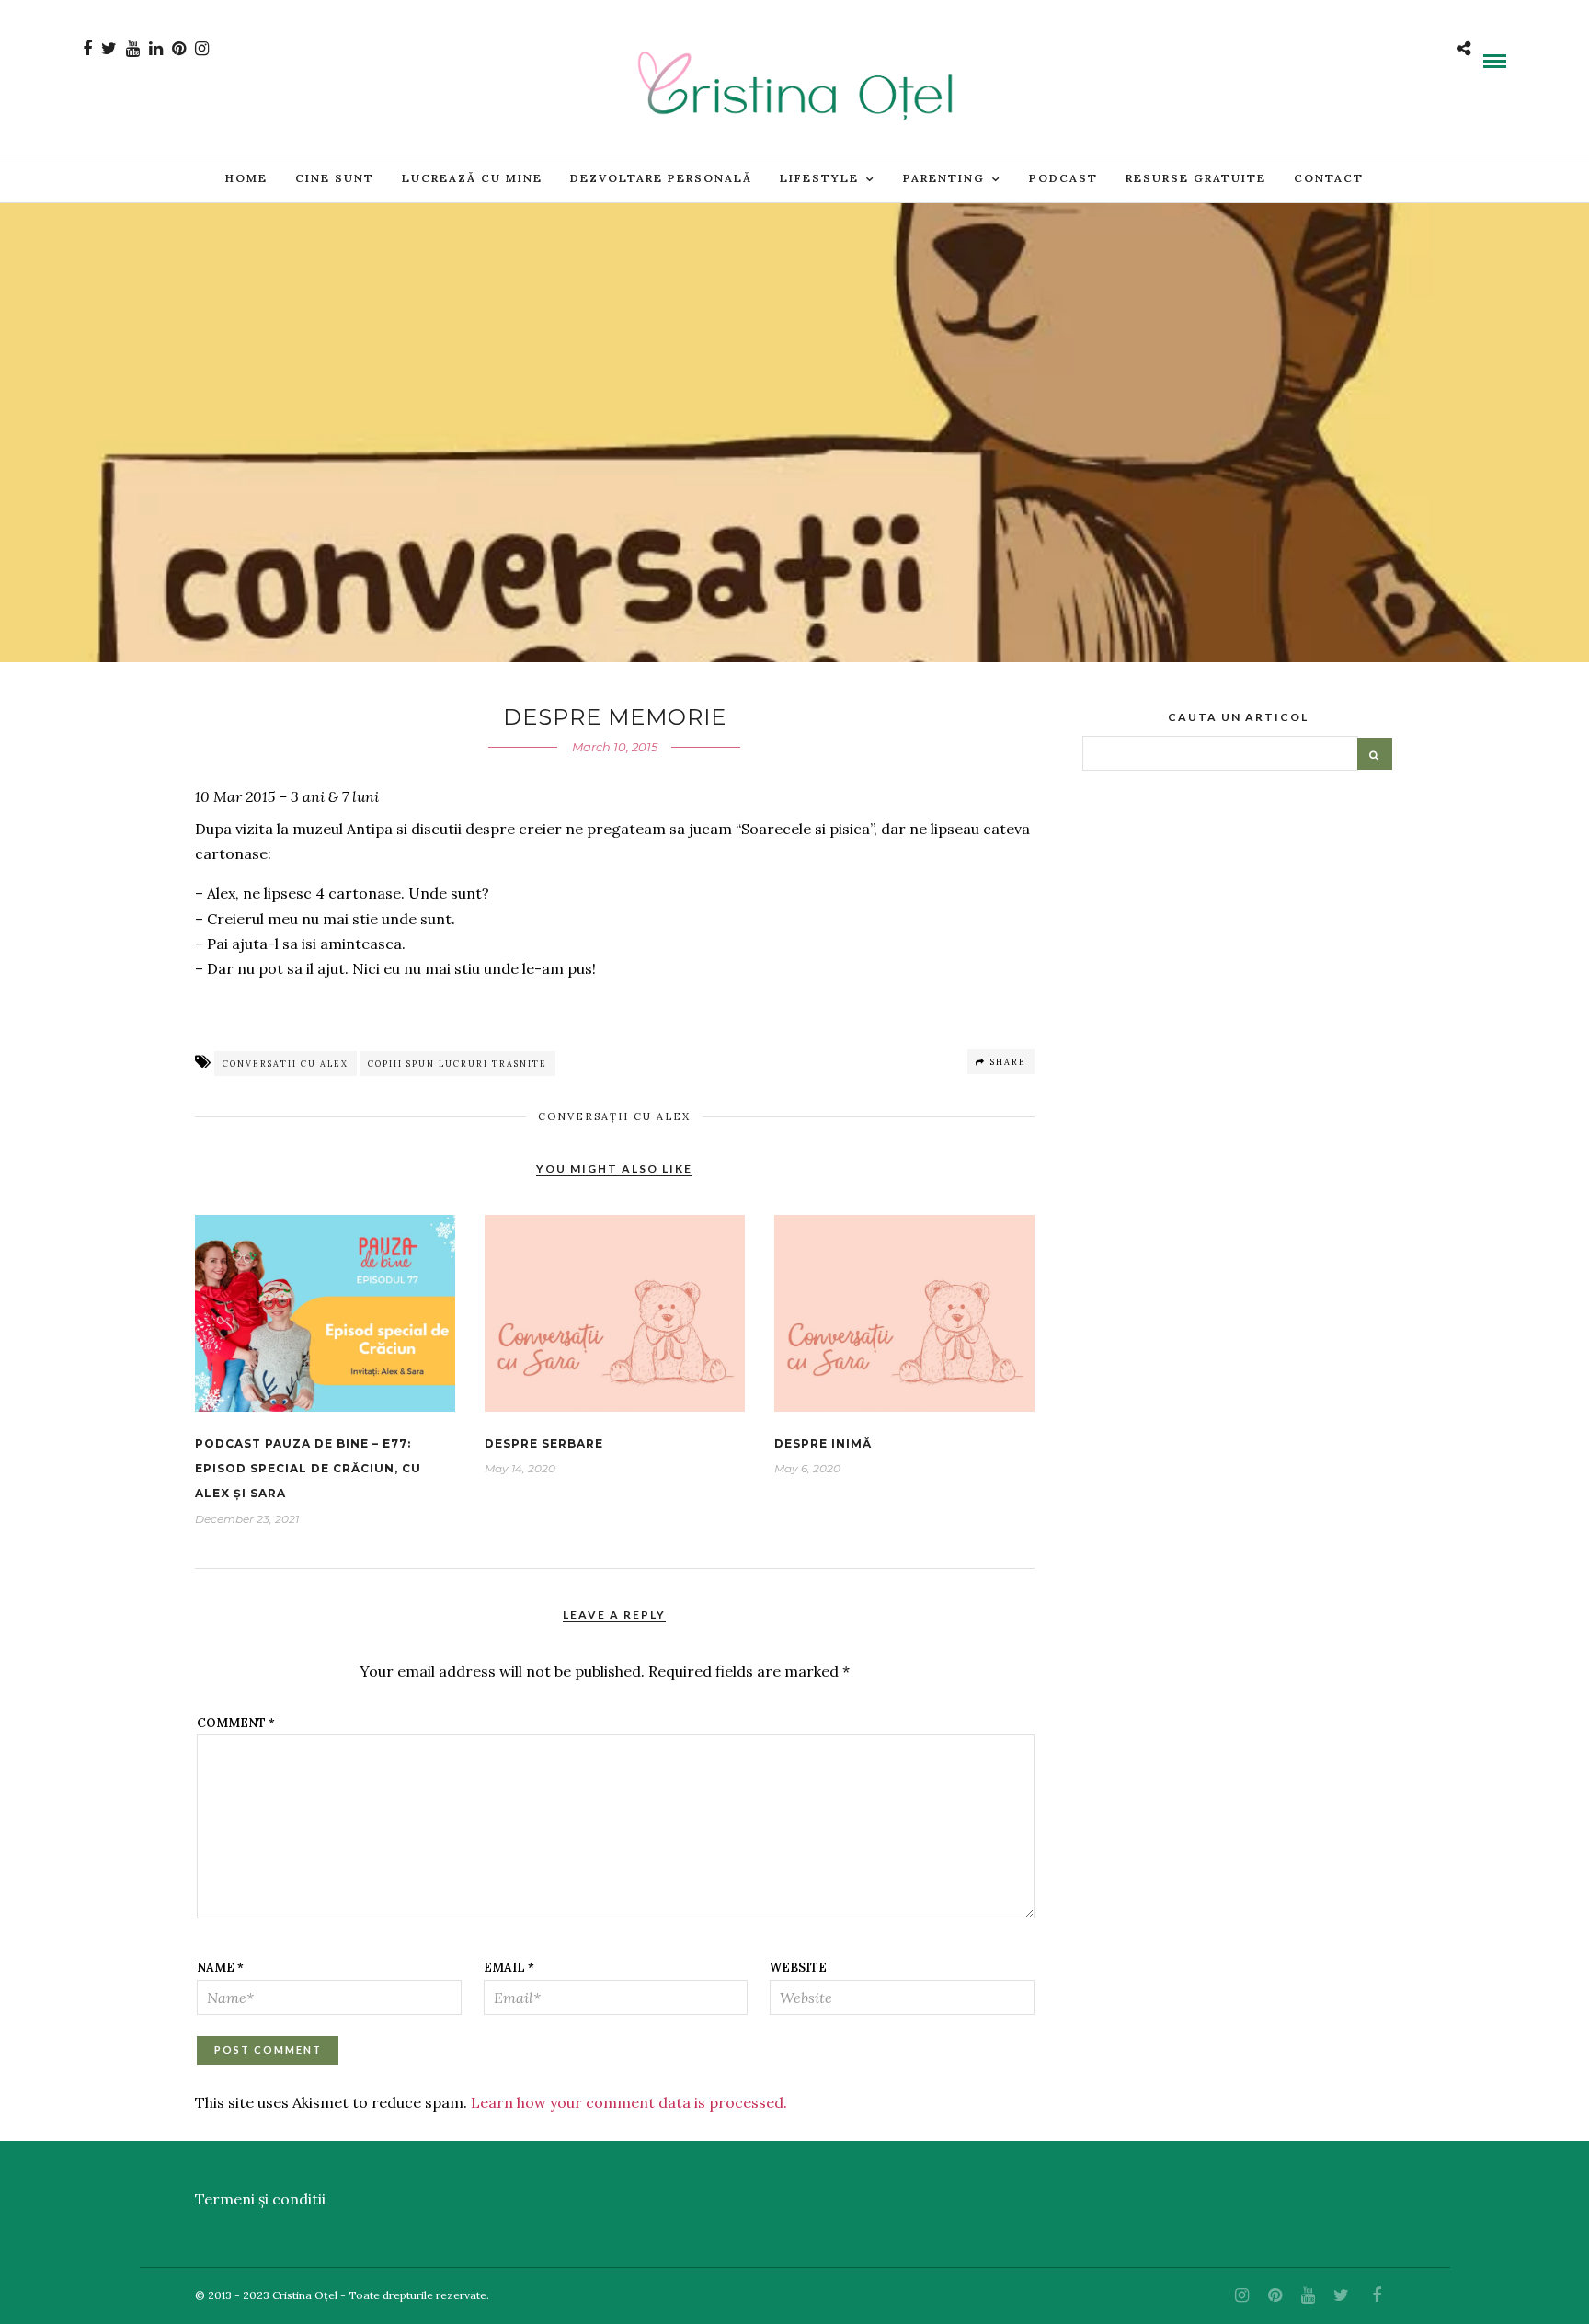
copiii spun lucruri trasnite (457, 1064)
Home (246, 178)
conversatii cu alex (286, 1064)
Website (798, 1968)
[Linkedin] (156, 49)
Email (509, 1968)
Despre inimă (823, 1443)
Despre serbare (544, 1443)
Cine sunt (335, 178)
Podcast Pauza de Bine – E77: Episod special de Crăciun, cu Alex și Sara (308, 1468)
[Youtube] (133, 49)
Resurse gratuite (1196, 178)
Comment (236, 1723)
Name (220, 1968)
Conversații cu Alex (614, 1116)
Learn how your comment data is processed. (629, 2102)
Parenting (944, 178)
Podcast (1063, 178)
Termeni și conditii (260, 2199)
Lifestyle (819, 178)
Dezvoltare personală (661, 178)
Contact (1329, 178)
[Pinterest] (179, 49)
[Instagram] (202, 49)
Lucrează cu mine (472, 178)
